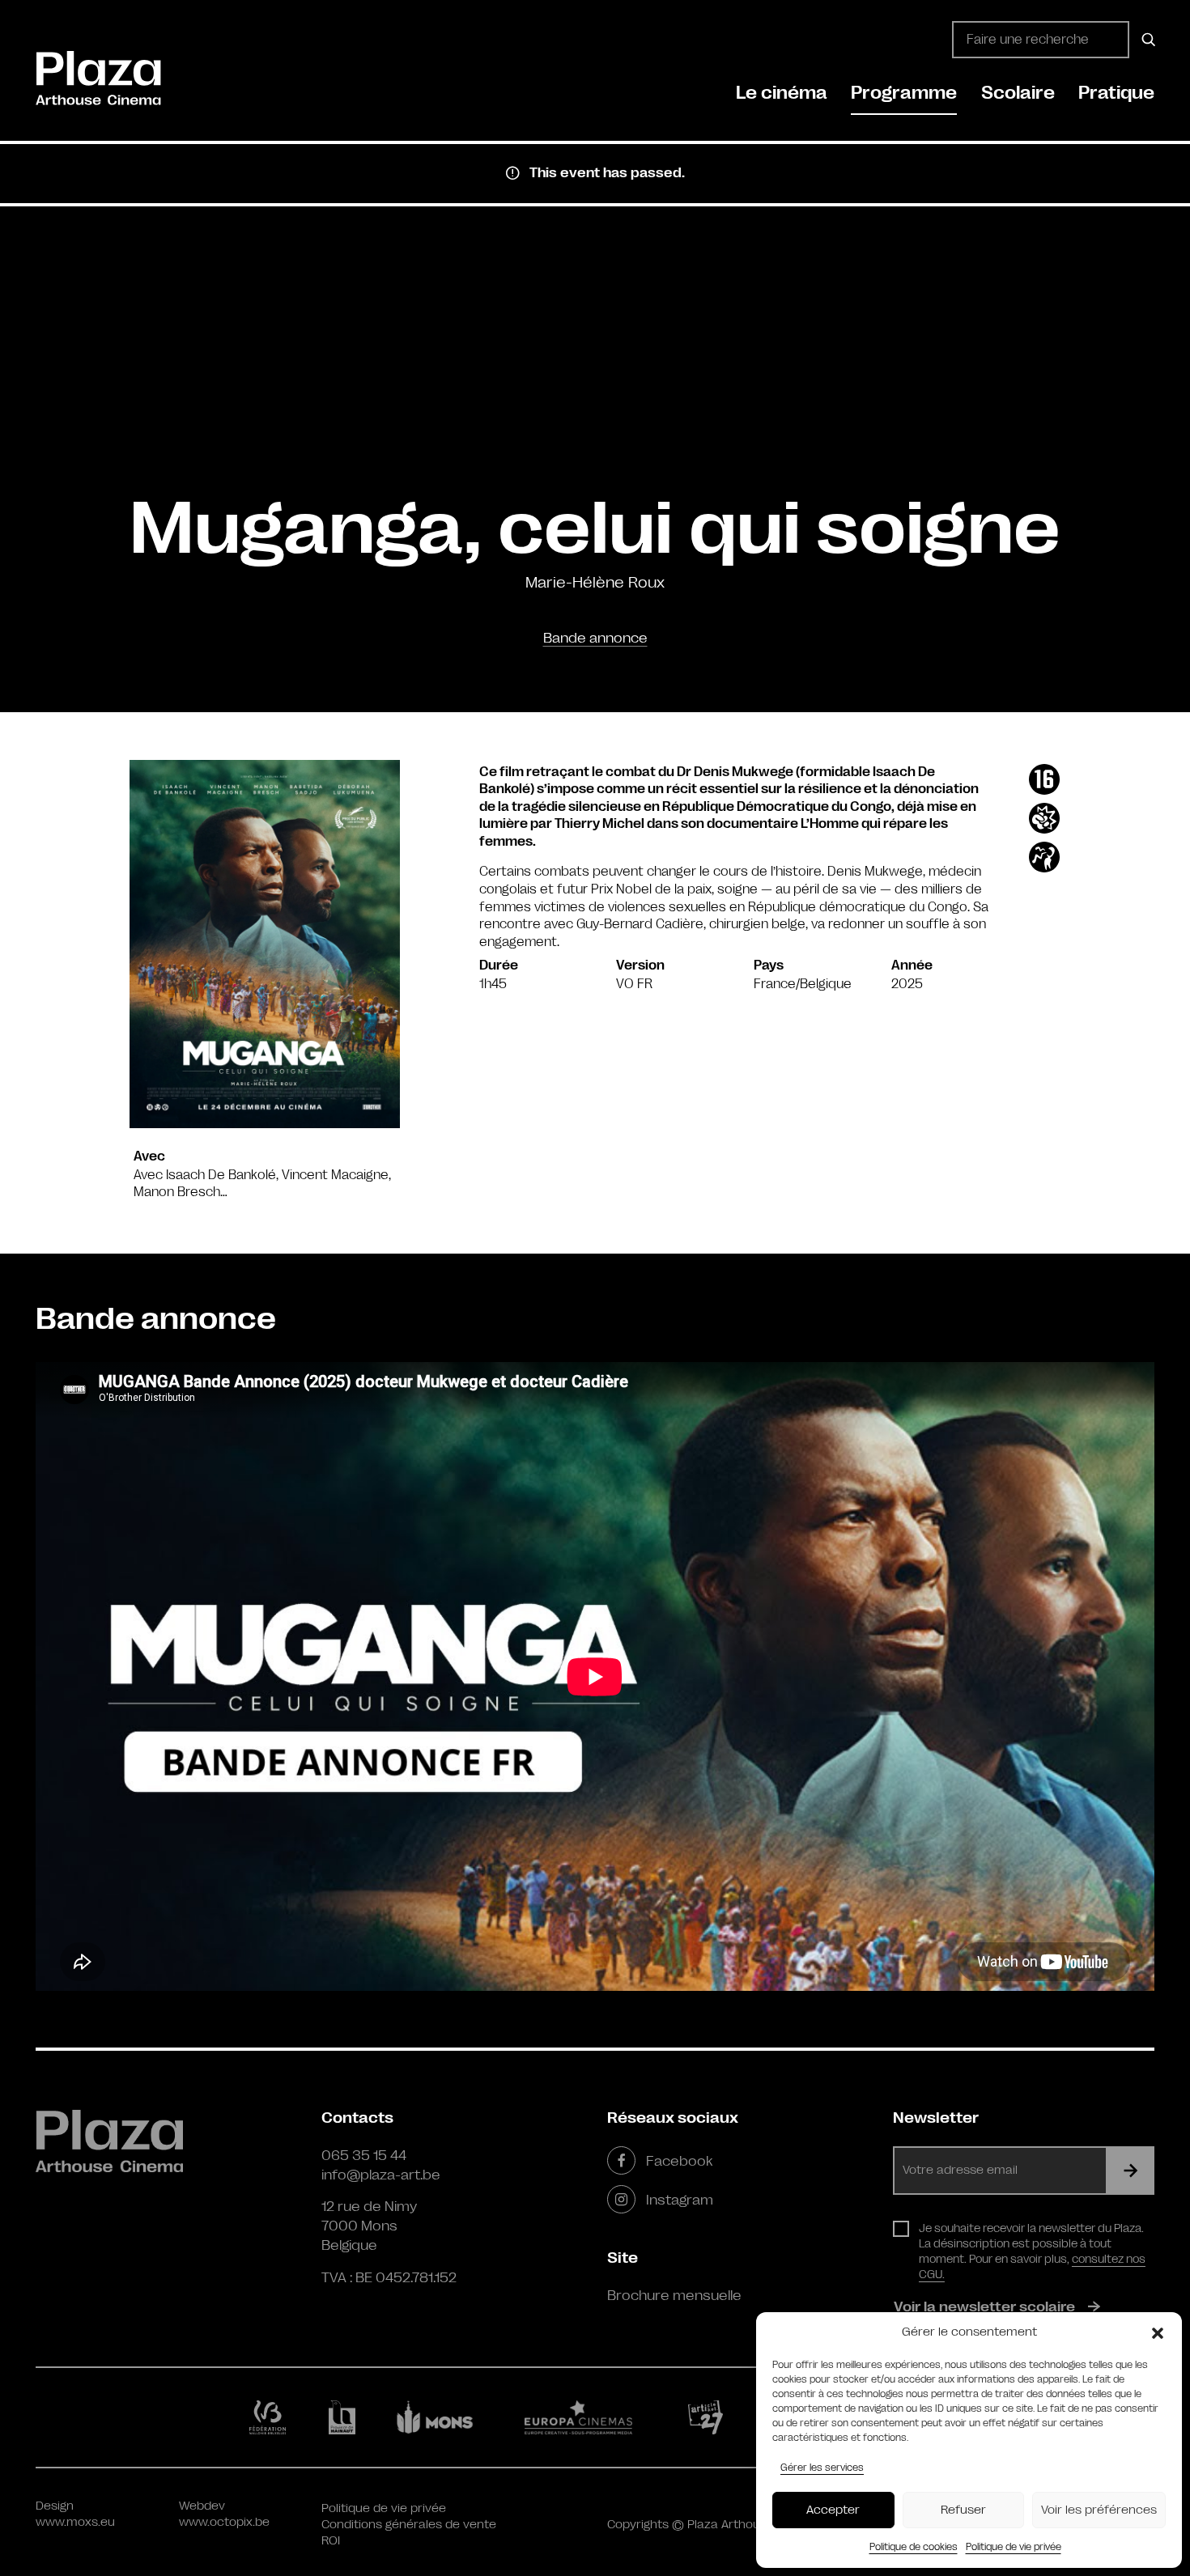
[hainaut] (344, 2418)
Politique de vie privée (1014, 2547)
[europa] (588, 2417)
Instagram (680, 2200)
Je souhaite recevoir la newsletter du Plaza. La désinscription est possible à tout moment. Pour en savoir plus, (1032, 2251)
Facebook (679, 2161)
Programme (904, 93)
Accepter (833, 2510)
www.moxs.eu (75, 2522)
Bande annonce (595, 638)
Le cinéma (782, 93)
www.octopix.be (224, 2522)
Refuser (963, 2510)
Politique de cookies (914, 2547)
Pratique (1116, 93)
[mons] (442, 2417)
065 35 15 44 (364, 2155)
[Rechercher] (1146, 40)
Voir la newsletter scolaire (984, 2307)
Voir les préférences (1099, 2510)
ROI (331, 2541)
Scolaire (1018, 93)
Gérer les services (822, 2468)
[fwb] (271, 2417)
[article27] (709, 2417)
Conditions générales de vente (409, 2525)
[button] (1158, 2332)
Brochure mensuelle (674, 2295)
